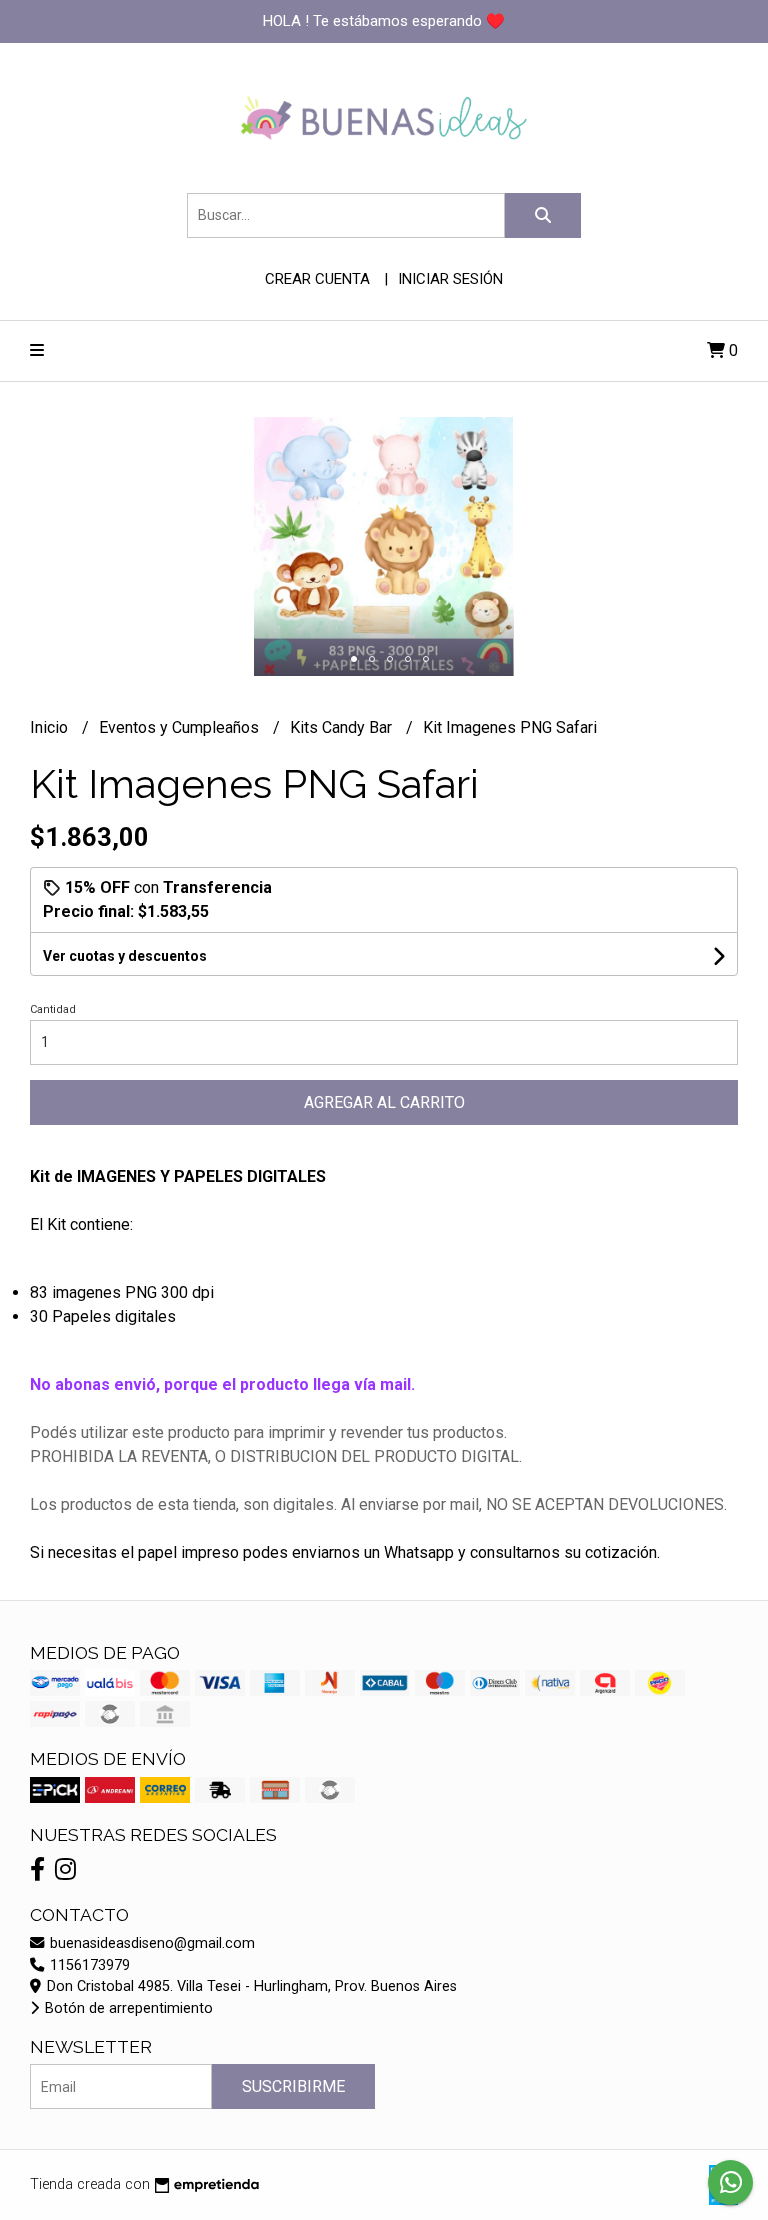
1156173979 (88, 1965)
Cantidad (53, 1009)
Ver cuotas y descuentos (125, 956)
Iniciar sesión (450, 279)
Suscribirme (293, 2086)
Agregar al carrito (384, 1102)
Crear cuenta (317, 279)
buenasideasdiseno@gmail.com (150, 1943)
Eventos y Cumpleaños (181, 727)
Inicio (51, 727)
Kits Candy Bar (343, 727)
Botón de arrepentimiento (127, 2008)
